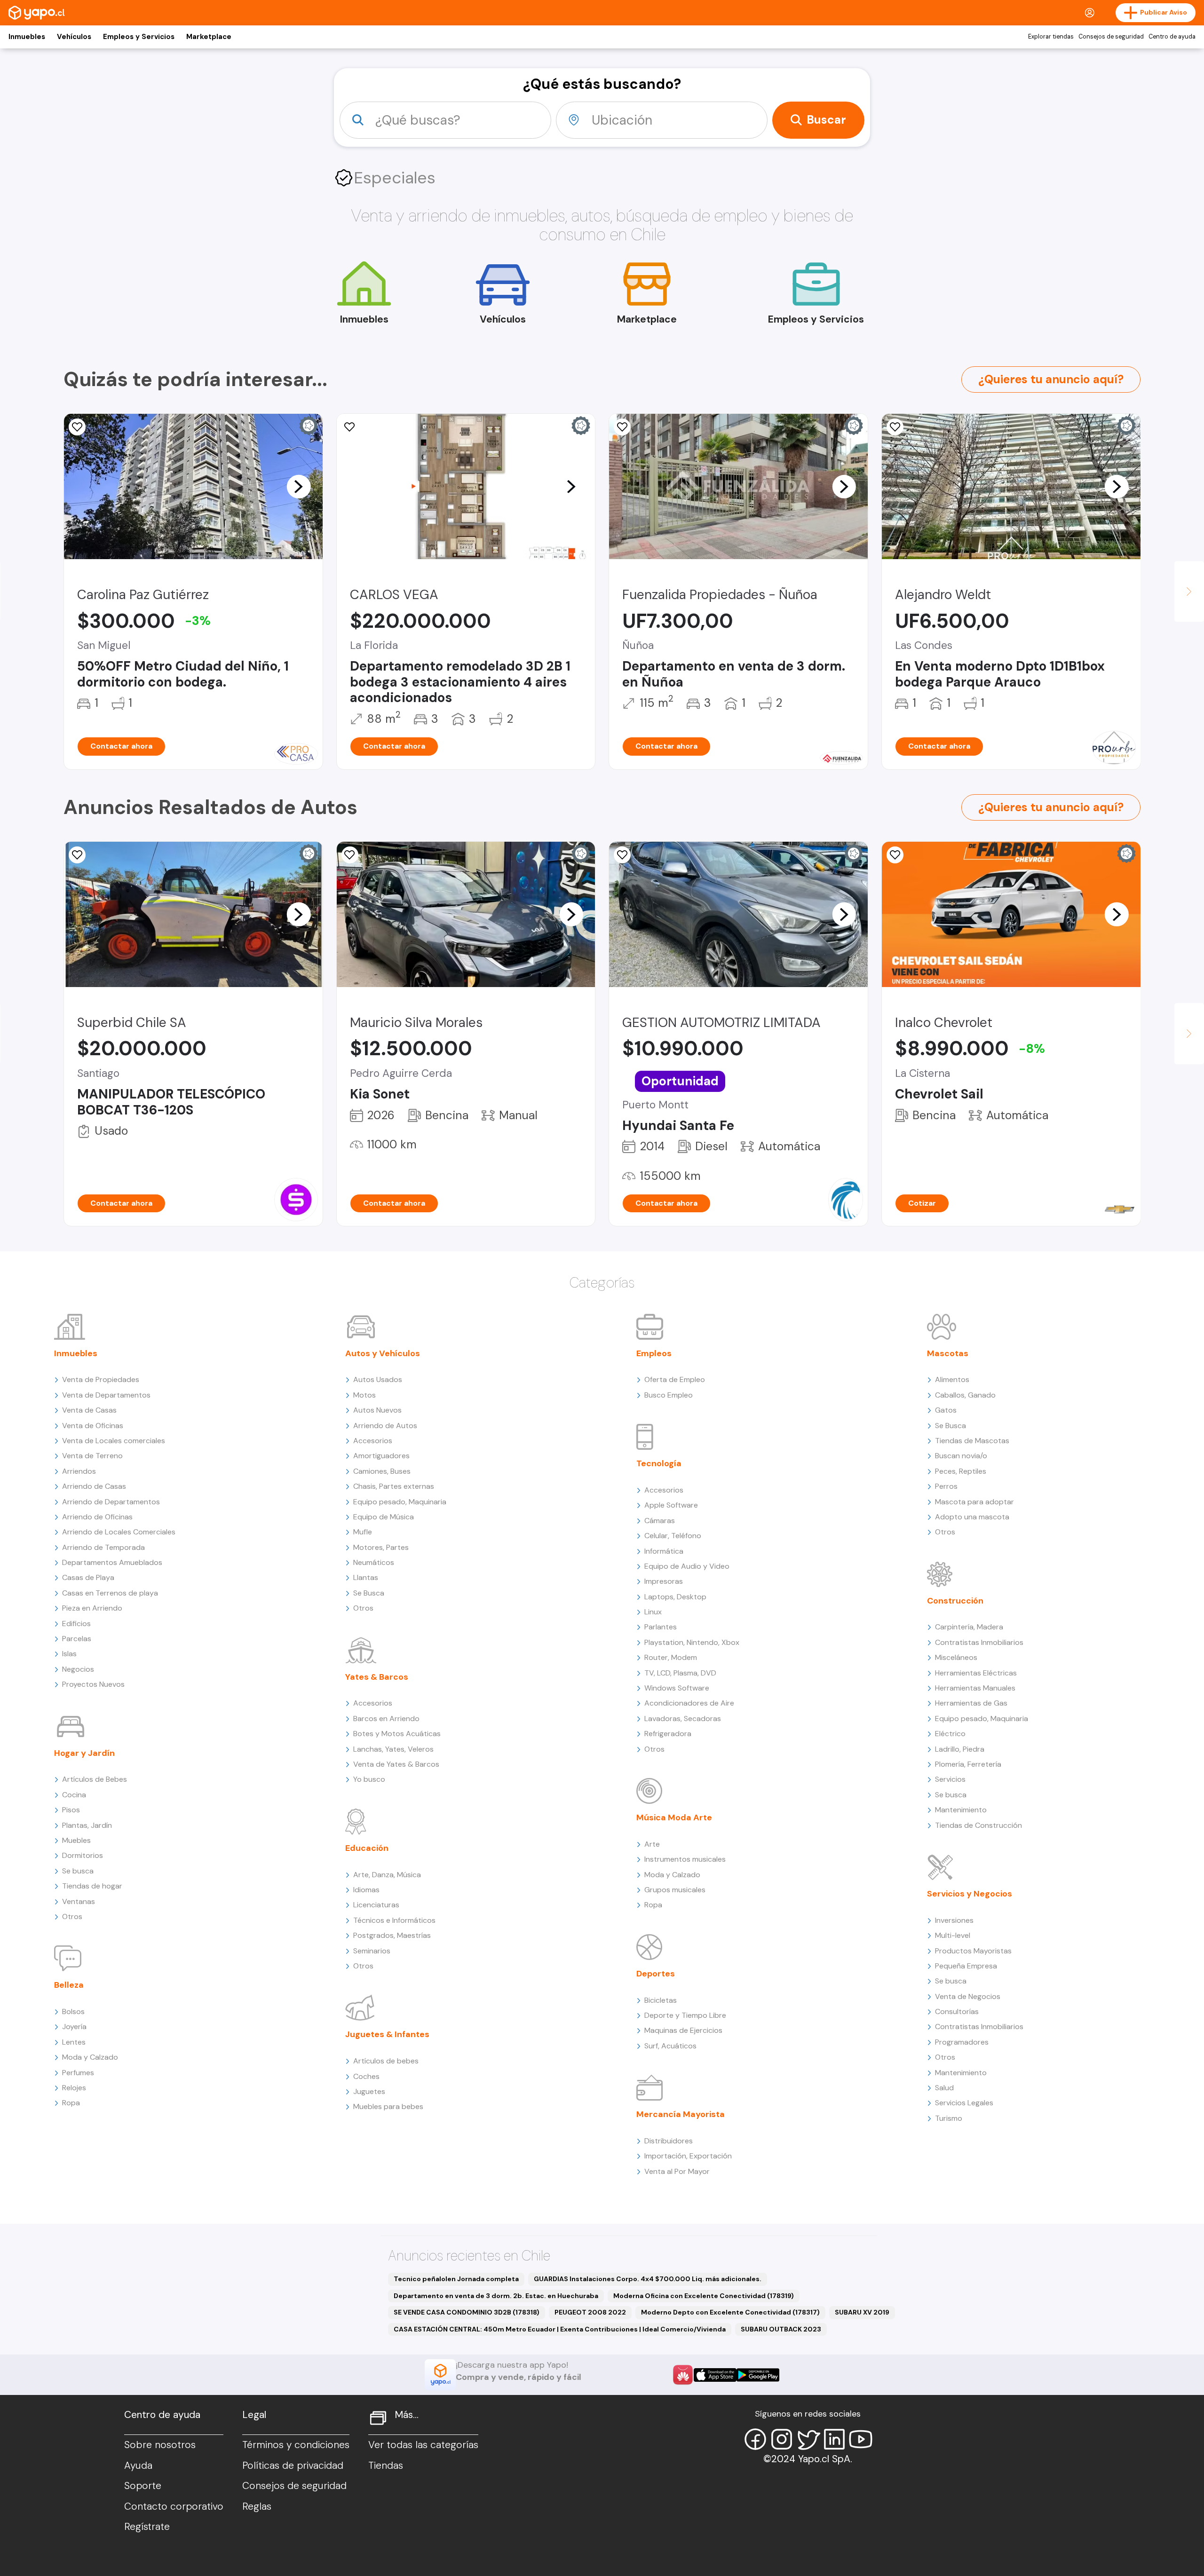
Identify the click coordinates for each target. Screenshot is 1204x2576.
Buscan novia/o (961, 1456)
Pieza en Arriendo (92, 1608)
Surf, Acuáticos (670, 2046)
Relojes (74, 2088)
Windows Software (677, 1688)
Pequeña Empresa (966, 1966)
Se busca (78, 1871)
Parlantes (661, 1627)
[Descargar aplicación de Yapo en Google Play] (758, 2375)
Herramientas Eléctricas (976, 1673)
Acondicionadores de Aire (689, 1703)
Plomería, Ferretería (968, 1764)
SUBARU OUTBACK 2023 (781, 2329)
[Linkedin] (834, 2439)
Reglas (257, 2506)
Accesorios (373, 1441)
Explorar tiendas (1051, 37)
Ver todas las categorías (423, 2445)
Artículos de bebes (386, 2061)
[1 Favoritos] (350, 427)
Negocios (78, 1669)
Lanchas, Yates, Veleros (393, 1749)
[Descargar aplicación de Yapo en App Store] (715, 2375)
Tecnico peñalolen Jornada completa (456, 2279)
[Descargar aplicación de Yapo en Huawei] (683, 2375)
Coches (366, 2076)
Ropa (71, 2103)
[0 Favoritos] (622, 427)
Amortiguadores (381, 1456)
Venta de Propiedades (101, 1379)
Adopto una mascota (972, 1517)
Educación (367, 1848)
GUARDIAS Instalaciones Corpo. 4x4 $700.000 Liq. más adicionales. (648, 2279)
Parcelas (77, 1639)
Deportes (656, 1974)
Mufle (363, 1532)
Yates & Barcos (377, 1677)
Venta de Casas (89, 1410)
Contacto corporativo (174, 2506)
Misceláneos (956, 1657)
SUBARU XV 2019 (862, 2312)
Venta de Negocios (968, 1996)
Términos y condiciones (296, 2445)
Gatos (946, 1410)
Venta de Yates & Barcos (396, 1764)
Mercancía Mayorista (681, 2114)
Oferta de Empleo (675, 1379)
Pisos (71, 1810)
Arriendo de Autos (385, 1426)
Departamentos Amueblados (112, 1562)
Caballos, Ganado (965, 1395)
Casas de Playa (88, 1577)
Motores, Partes (381, 1547)
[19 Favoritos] (77, 427)
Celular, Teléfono (673, 1536)
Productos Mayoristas (973, 1951)
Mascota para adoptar (974, 1502)
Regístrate (147, 2527)
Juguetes (369, 2091)
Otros (72, 1916)
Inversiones (954, 1920)
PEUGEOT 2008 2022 (590, 2312)
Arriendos (79, 1471)
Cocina (74, 1795)
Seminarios (372, 1951)
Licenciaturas (376, 1905)
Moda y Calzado (90, 2057)
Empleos (654, 1353)
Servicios (950, 1779)
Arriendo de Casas (94, 1486)
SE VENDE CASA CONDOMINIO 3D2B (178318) (467, 2312)
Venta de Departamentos (106, 1395)
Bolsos (73, 2011)
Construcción (955, 1601)
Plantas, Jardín (87, 1825)
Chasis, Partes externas (394, 1486)
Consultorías (957, 2011)
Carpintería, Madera (969, 1627)
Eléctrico (950, 1734)
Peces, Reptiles (961, 1471)
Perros (946, 1486)
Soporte (143, 2486)
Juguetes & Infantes (387, 2034)
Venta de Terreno (92, 1456)
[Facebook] (755, 2439)
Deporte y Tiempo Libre (685, 2015)
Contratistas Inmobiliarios (979, 1642)
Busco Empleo (669, 1395)
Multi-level (953, 1935)
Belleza (69, 1985)
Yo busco (369, 1779)
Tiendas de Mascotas (972, 1441)
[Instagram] (782, 2439)
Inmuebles (27, 37)
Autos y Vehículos (383, 1353)
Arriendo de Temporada (103, 1547)
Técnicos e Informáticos (394, 1920)
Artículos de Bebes (95, 1779)
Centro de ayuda (1172, 37)
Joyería (74, 2027)
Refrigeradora (668, 1734)
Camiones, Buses (382, 1471)
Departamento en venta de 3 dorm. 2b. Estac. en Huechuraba (496, 2296)
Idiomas (366, 1890)
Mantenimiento (961, 1810)
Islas (69, 1654)
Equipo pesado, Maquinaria (400, 1502)
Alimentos (952, 1379)
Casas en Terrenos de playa (110, 1593)
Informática (664, 1551)
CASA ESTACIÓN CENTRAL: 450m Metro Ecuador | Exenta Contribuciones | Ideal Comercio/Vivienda (560, 2329)
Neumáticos (374, 1562)
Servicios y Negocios (970, 1894)
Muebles (76, 1840)
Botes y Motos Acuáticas (397, 1734)
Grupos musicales (675, 1890)
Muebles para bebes (388, 2106)
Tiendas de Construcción (978, 1825)
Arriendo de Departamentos (111, 1502)
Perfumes (78, 2073)
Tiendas (386, 2465)
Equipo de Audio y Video (687, 1566)
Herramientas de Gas (971, 1703)
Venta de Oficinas (93, 1426)
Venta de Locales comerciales (114, 1441)
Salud (944, 2088)
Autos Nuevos (377, 1410)
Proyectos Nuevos (93, 1684)
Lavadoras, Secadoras (683, 1719)
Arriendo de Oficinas (97, 1517)
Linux (653, 1612)
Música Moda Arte (674, 1817)
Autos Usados (378, 1379)
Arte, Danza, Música (387, 1875)
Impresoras (664, 1581)
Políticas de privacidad (293, 2465)
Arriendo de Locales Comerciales (119, 1532)
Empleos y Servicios (139, 37)
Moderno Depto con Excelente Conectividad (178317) (730, 2312)
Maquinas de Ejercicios (683, 2030)
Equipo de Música (384, 1517)
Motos (364, 1395)
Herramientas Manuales (975, 1688)
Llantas (366, 1577)
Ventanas (79, 1901)
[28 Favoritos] (895, 855)
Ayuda (138, 2465)
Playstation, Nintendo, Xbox (692, 1642)
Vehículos (74, 37)
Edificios (76, 1624)
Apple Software (671, 1505)
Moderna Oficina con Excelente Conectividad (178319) (704, 2296)
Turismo (949, 2118)
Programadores (962, 2042)
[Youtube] (861, 2439)
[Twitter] (808, 2439)
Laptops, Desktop (675, 1597)
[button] (299, 486)
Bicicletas (661, 2000)
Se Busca (369, 1593)
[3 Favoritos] (350, 855)
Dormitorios (83, 1855)
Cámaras (660, 1521)
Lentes (74, 2042)
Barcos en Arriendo (386, 1719)
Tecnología (659, 1463)
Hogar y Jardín (84, 1753)
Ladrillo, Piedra (960, 1749)
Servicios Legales (964, 2103)
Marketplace (209, 37)
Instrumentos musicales (685, 1859)
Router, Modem (671, 1657)
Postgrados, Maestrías (392, 1935)
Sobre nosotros (160, 2445)
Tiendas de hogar (92, 1886)
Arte (652, 1844)
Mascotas (948, 1353)
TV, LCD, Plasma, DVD (680, 1673)
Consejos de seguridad (1111, 37)
